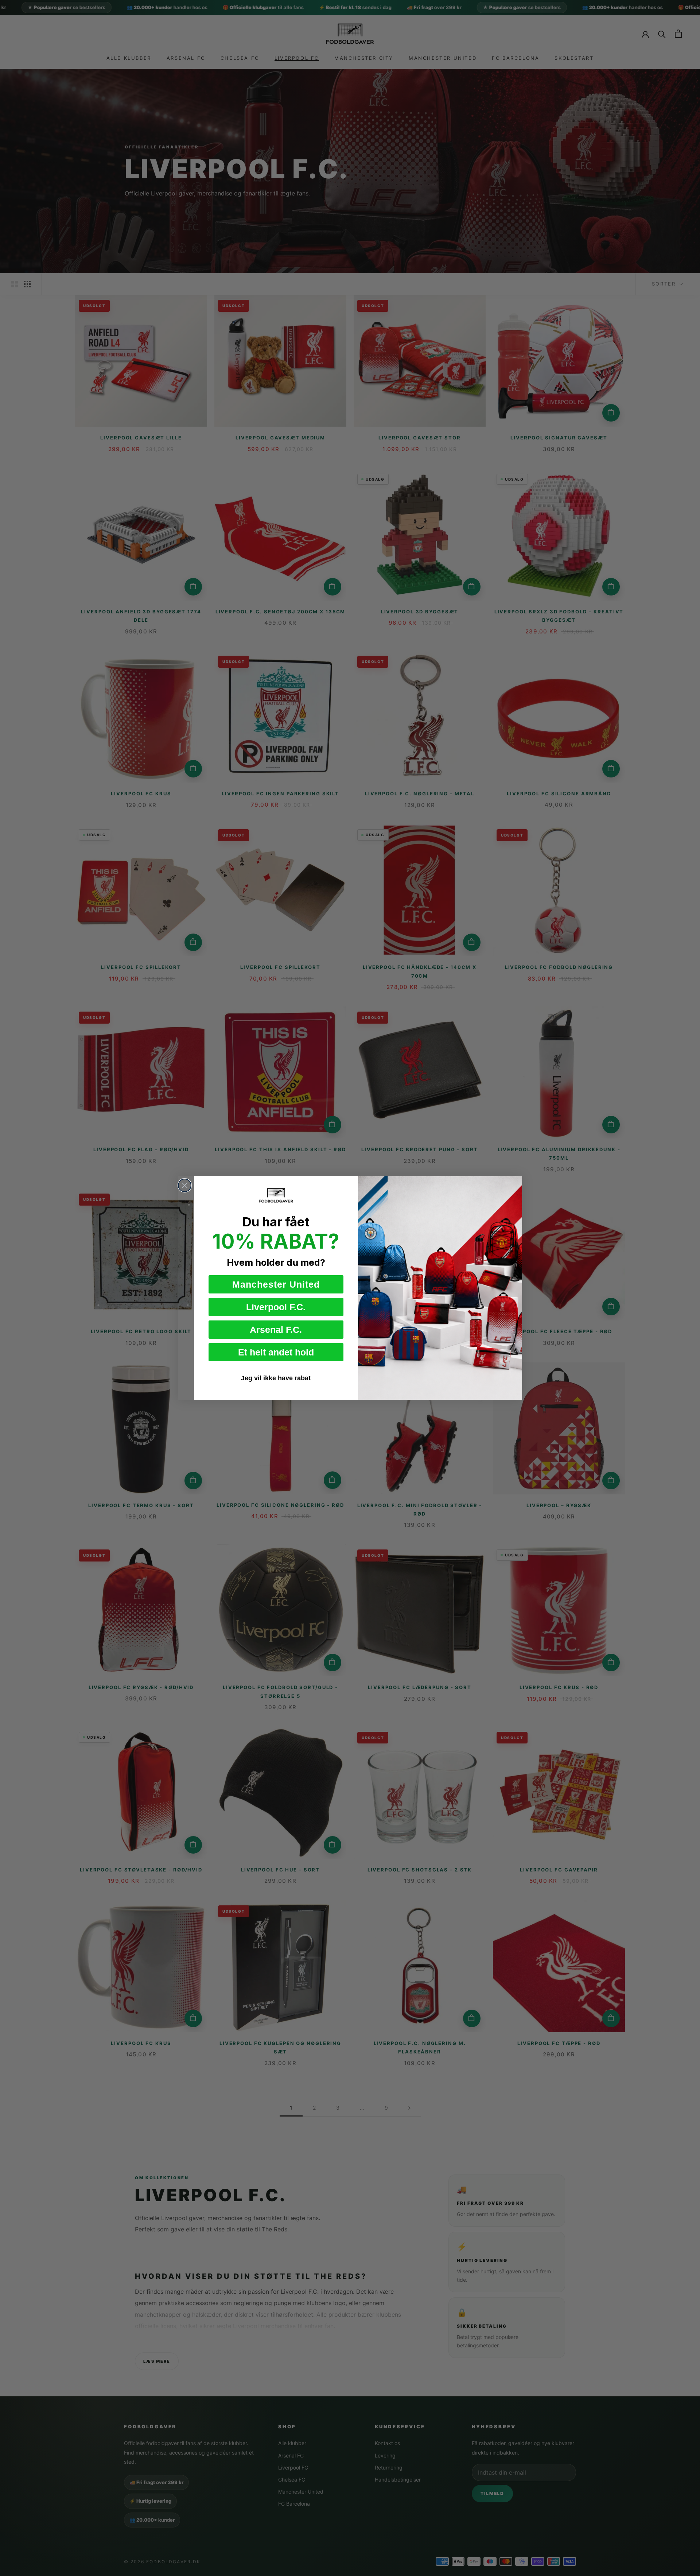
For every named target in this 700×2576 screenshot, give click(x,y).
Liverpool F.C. (276, 1307)
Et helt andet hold (276, 1352)
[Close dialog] (185, 1185)
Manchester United (276, 1284)
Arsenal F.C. (276, 1330)
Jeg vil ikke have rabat (276, 1378)
